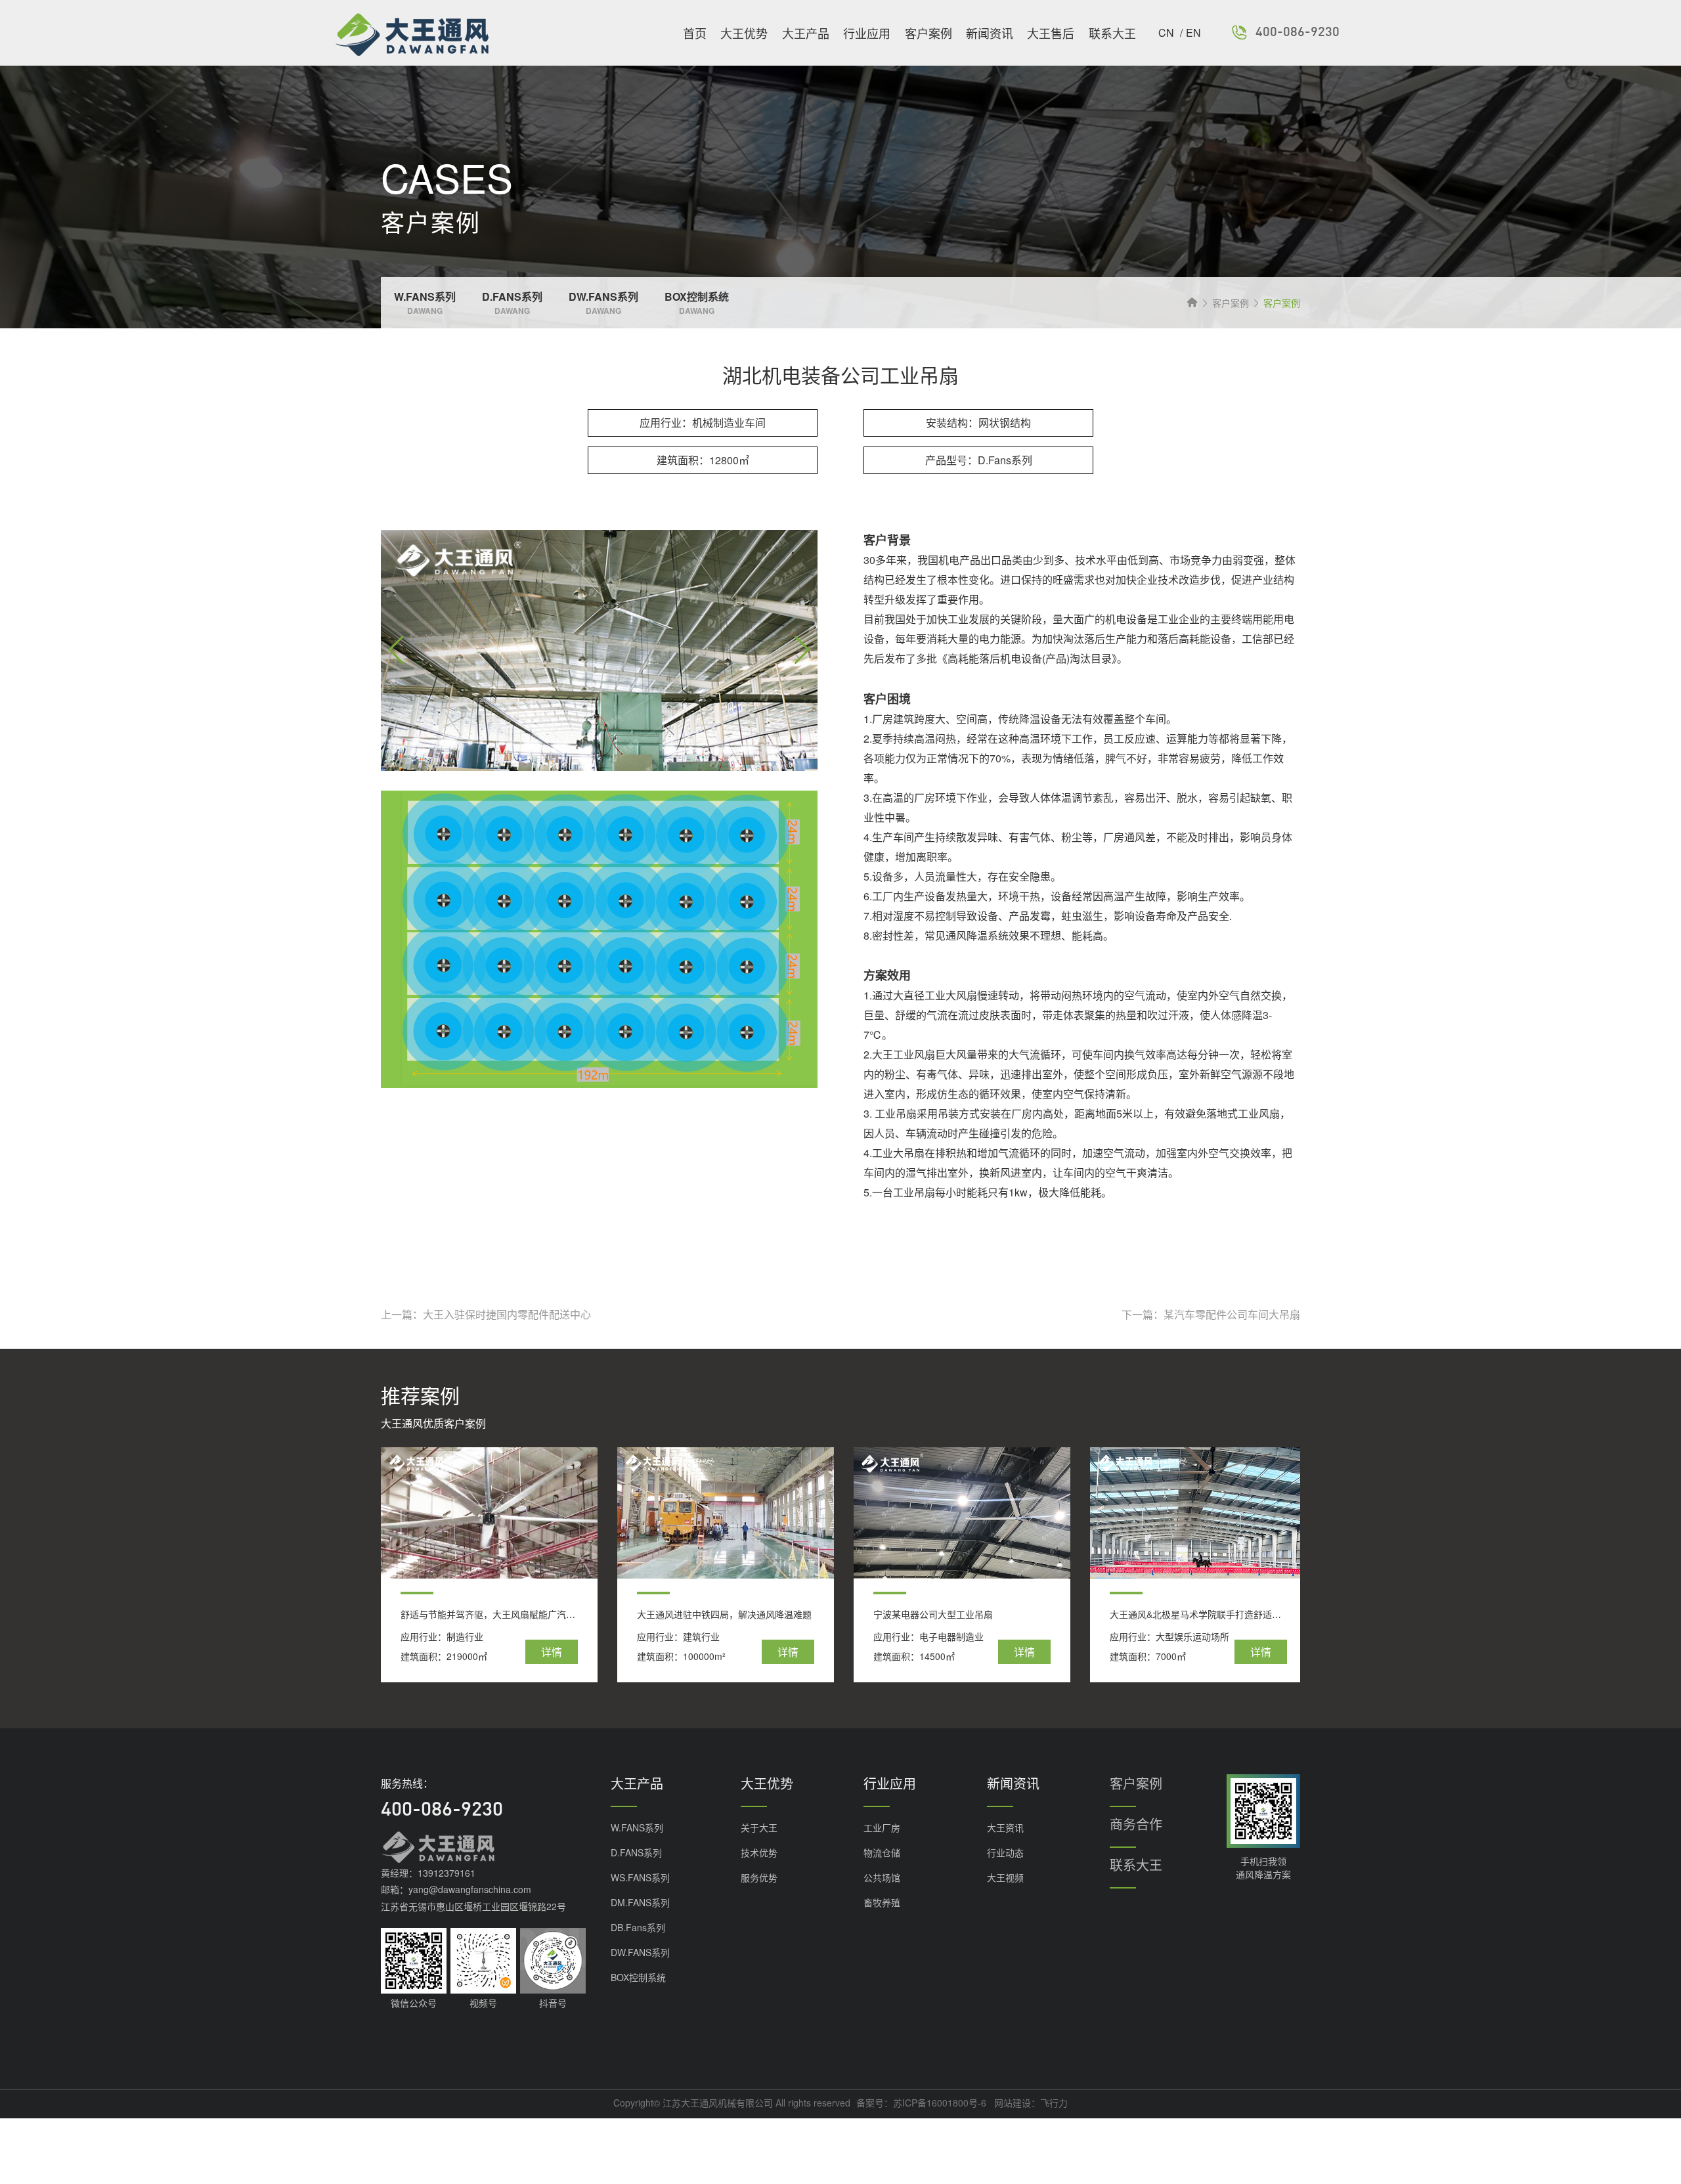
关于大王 (759, 1827)
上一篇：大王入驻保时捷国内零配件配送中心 (486, 1315)
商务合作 (1136, 1824)
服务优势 (759, 1877)
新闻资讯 (990, 33)
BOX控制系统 (638, 1977)
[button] (802, 651)
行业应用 (867, 33)
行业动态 (1005, 1852)
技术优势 (759, 1852)
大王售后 (1051, 33)
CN (1168, 33)
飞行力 (1054, 2103)
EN (1193, 33)
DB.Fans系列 (638, 1927)
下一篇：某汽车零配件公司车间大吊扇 (1211, 1315)
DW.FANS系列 (640, 1952)
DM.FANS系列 (640, 1902)
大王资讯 (1005, 1827)
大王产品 (806, 33)
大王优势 (744, 33)
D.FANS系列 (636, 1852)
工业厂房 (882, 1827)
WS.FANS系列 (640, 1877)
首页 (695, 33)
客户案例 (928, 33)
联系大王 (1112, 33)
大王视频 (1005, 1877)
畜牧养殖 (882, 1902)
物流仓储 (882, 1852)
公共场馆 (882, 1877)
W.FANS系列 (637, 1827)
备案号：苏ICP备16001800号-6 (921, 2103)
